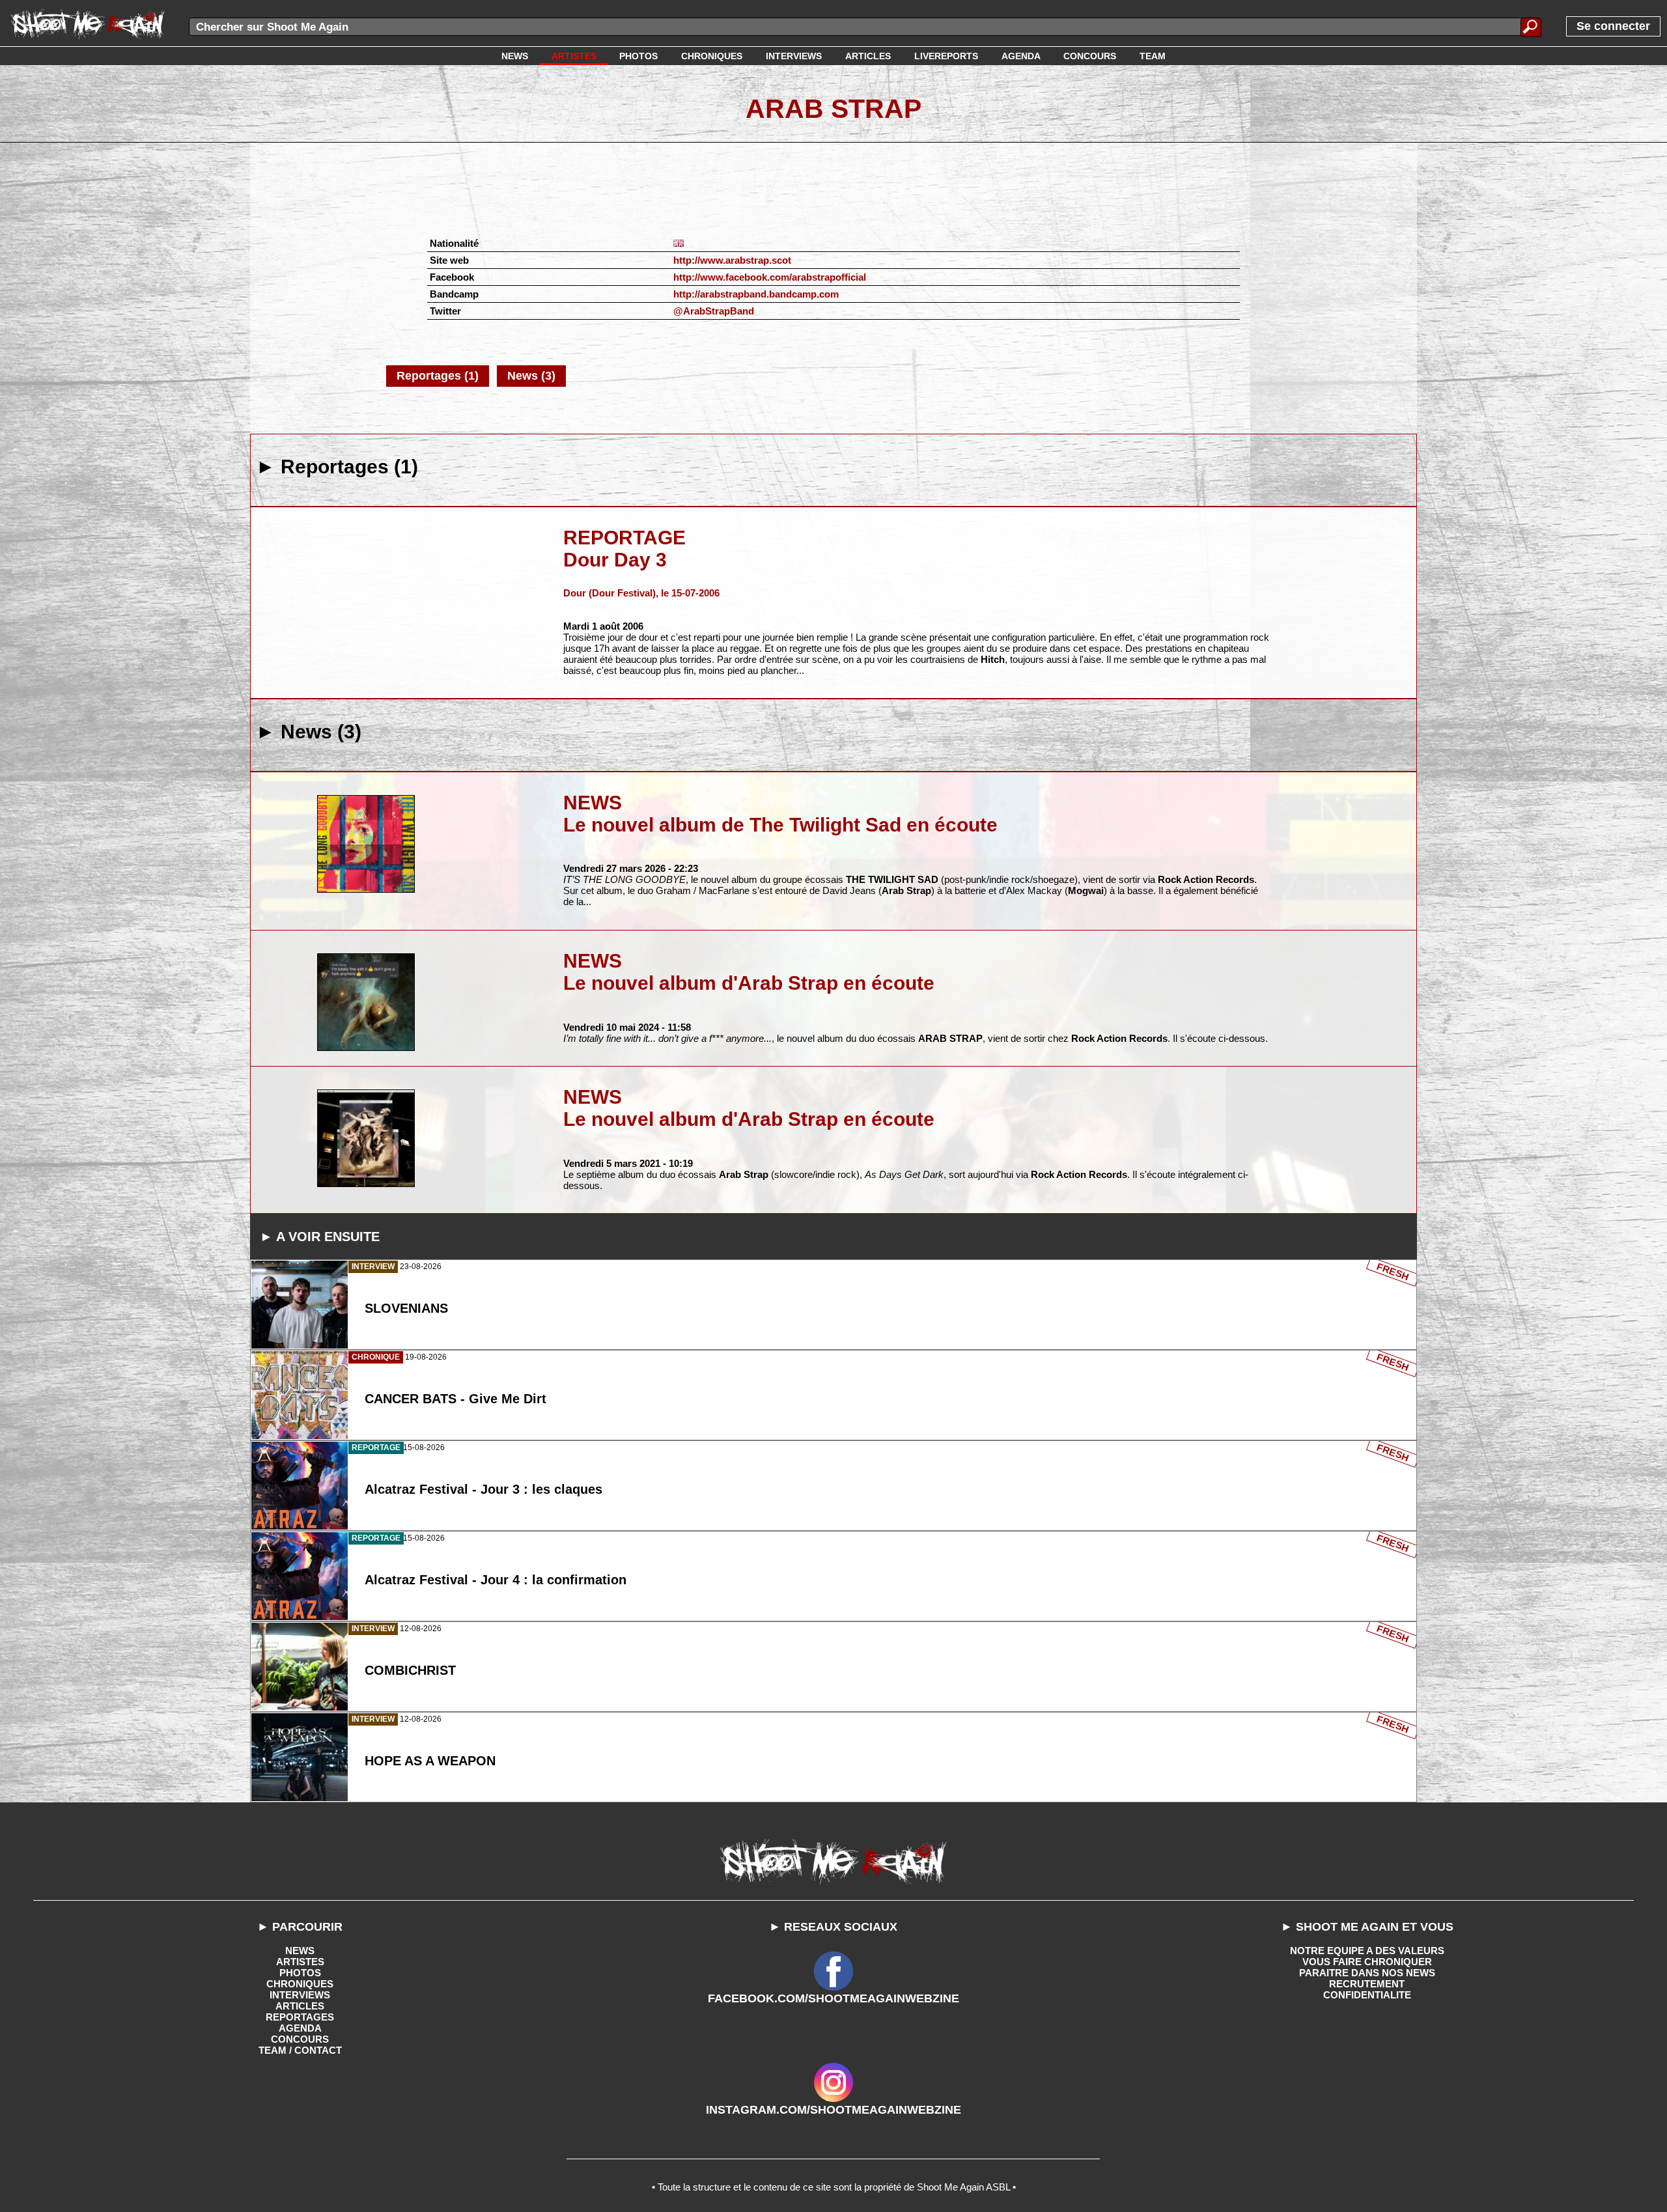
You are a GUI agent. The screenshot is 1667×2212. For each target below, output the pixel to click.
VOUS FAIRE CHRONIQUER (1367, 1962)
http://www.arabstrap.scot (732, 260)
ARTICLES (300, 2006)
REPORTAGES (300, 2017)
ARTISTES (300, 1962)
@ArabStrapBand (714, 311)
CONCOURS (300, 2039)
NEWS (300, 1951)
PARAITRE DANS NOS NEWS (1367, 1973)
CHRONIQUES (300, 1984)
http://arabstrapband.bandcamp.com (756, 294)
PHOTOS (300, 1973)
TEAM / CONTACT (300, 2050)
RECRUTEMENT (1367, 1984)
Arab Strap (833, 109)
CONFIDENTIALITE (1367, 1995)
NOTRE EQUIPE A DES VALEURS (1367, 1951)
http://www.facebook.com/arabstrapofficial (770, 277)
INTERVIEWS (300, 1995)
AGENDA (300, 2028)
